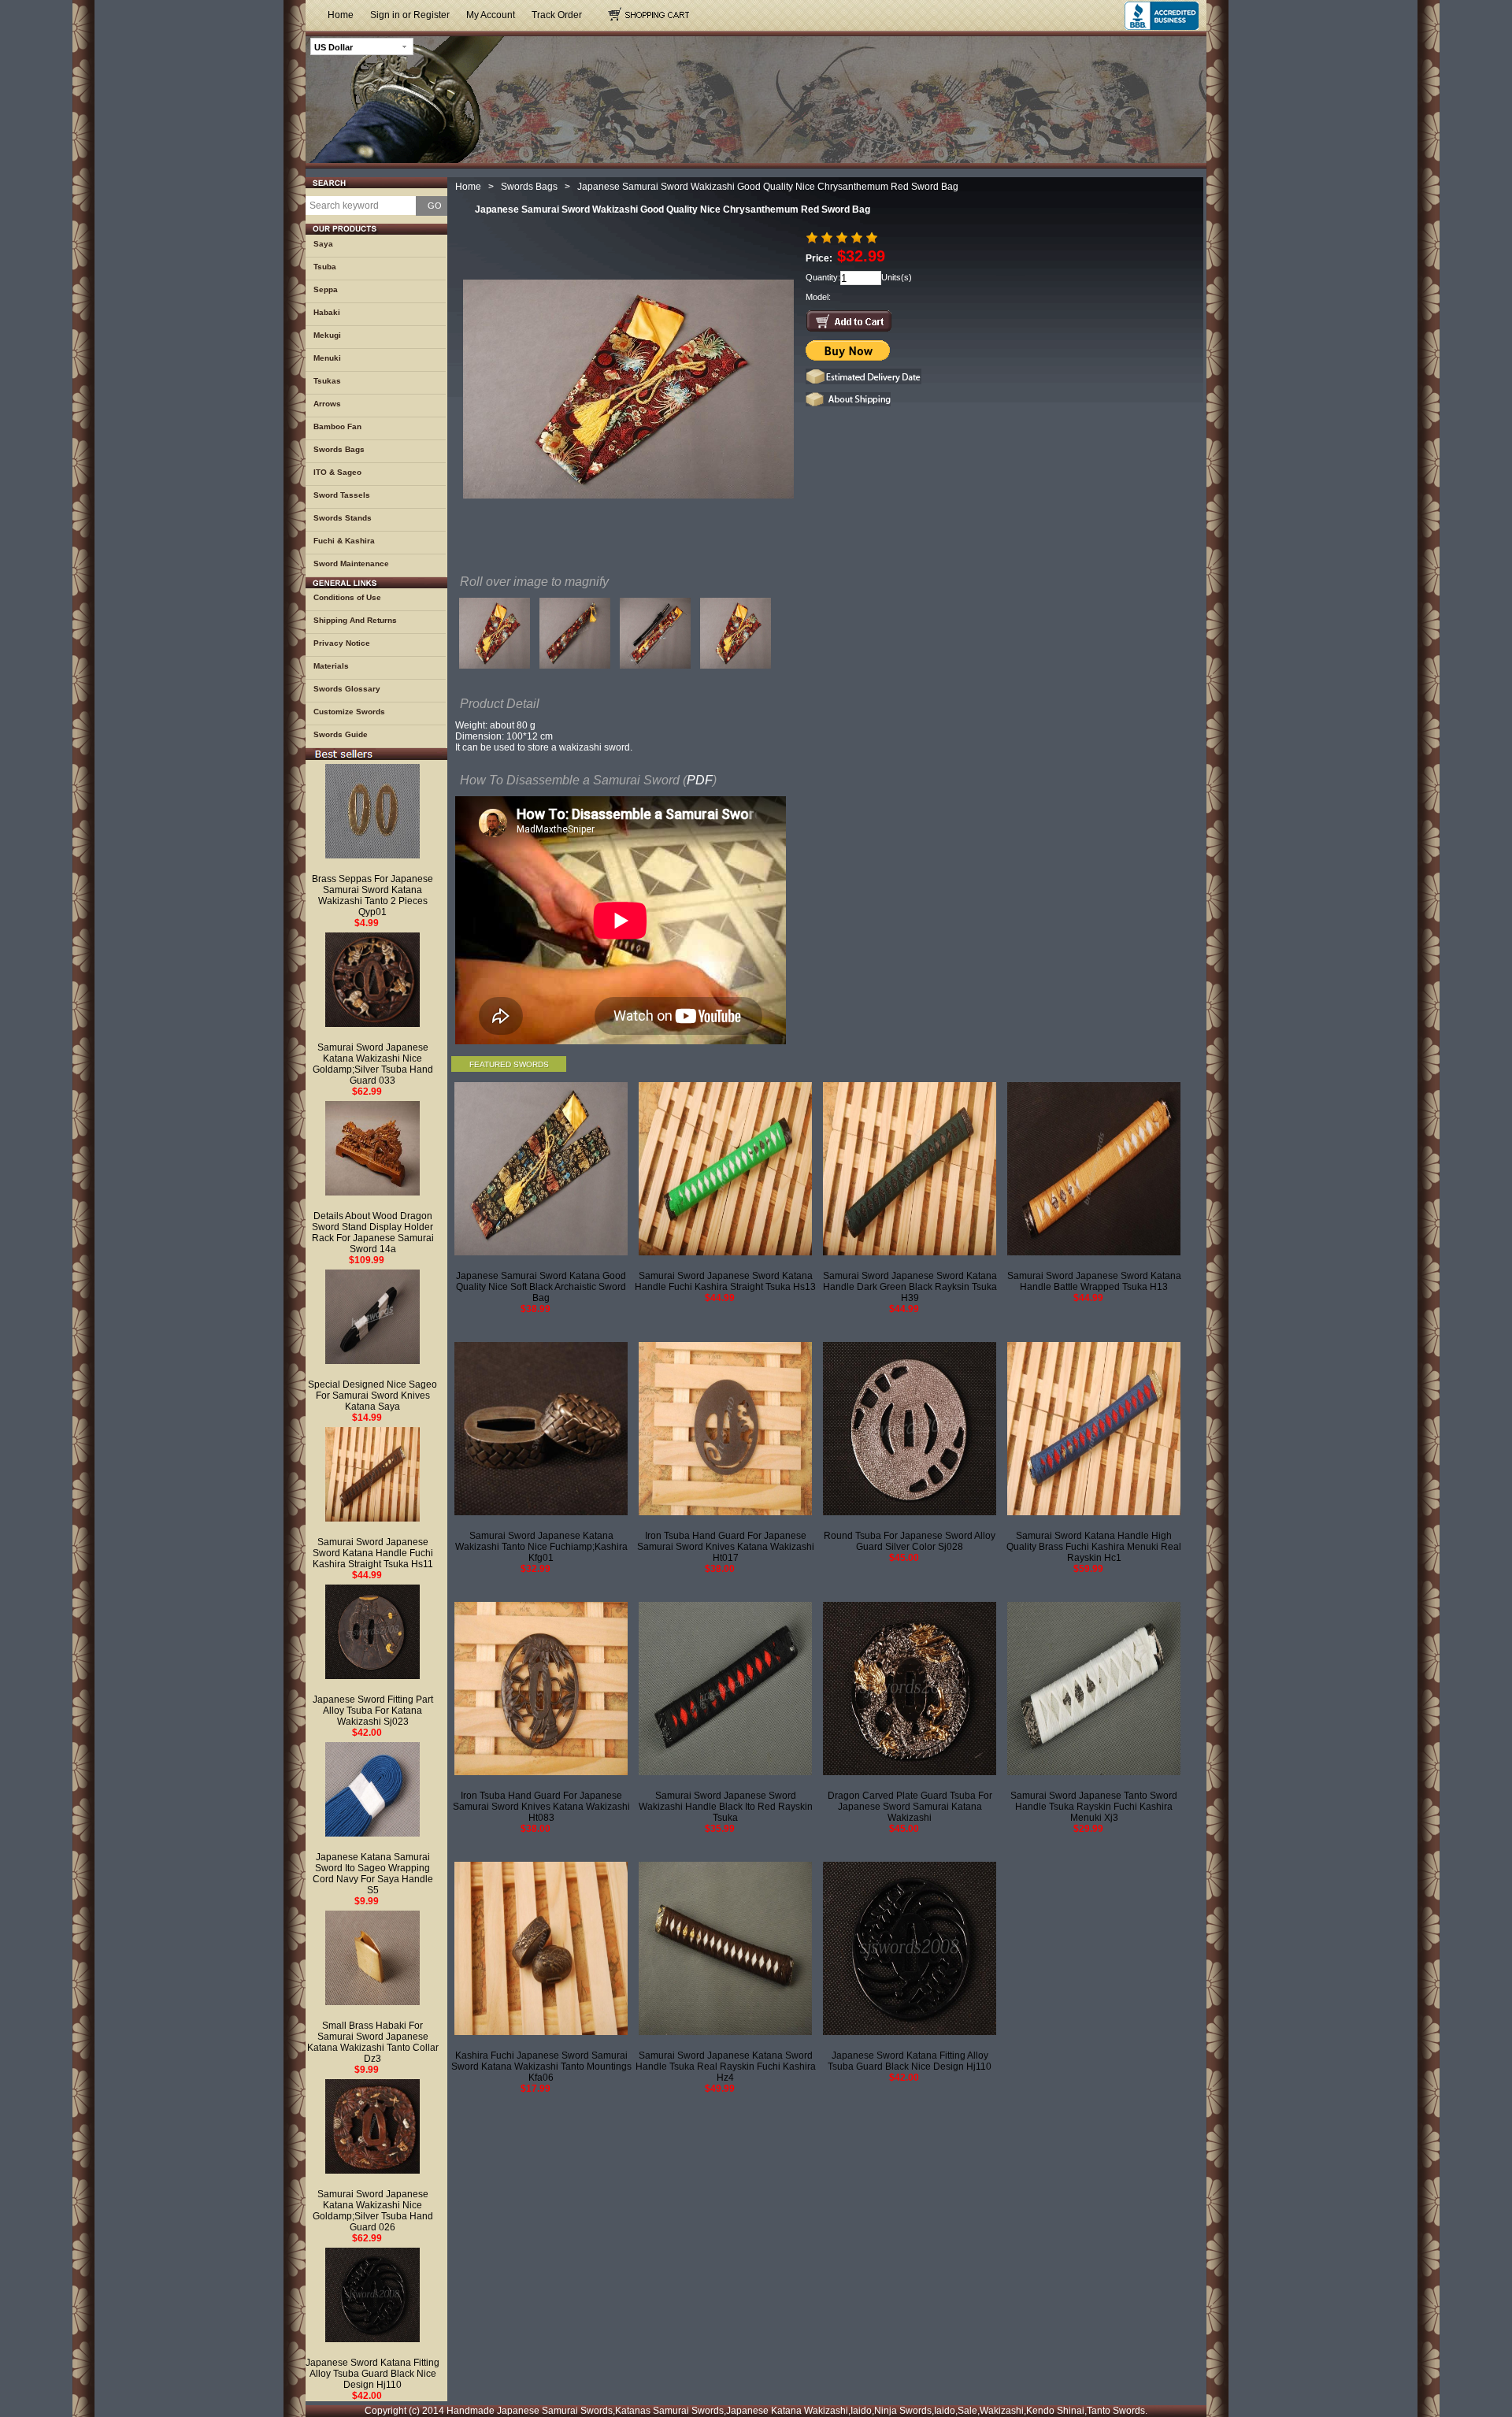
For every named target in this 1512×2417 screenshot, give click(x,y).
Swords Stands (343, 518)
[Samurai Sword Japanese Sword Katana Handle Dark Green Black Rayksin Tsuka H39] (910, 1169)
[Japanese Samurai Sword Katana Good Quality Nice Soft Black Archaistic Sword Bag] (541, 1169)
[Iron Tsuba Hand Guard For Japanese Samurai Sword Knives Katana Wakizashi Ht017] (725, 1429)
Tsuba (325, 267)
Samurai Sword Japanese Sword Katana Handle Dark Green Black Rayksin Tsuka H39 (910, 1287)
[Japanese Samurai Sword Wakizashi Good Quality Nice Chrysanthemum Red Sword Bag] (495, 637)
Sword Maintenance (351, 563)
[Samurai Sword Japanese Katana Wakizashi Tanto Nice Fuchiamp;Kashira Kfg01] (541, 1429)
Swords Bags (339, 449)
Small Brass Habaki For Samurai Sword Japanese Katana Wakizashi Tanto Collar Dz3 (373, 2042)
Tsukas (327, 381)
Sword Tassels (342, 495)
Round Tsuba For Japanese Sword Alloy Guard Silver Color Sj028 (910, 1541)
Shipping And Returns (355, 620)
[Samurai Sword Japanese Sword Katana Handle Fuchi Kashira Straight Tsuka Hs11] (372, 1474)
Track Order (557, 15)
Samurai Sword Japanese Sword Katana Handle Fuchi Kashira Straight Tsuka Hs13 (725, 1281)
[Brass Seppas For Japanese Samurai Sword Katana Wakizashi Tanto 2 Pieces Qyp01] (372, 811)
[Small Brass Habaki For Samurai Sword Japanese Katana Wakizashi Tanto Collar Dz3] (372, 1958)
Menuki (327, 358)
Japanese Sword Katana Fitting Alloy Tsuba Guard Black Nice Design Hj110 (372, 2374)
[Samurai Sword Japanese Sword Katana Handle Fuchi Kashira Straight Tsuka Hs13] (725, 1169)
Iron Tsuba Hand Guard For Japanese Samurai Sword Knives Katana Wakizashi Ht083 (541, 1807)
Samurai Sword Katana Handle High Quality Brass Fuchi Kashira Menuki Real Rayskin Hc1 (1094, 1547)
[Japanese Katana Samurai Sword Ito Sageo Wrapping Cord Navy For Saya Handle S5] (372, 1789)
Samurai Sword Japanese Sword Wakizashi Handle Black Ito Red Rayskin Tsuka (726, 1807)
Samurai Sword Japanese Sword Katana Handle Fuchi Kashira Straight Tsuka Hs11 (373, 1553)
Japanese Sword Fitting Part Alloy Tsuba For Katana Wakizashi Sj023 (373, 1711)
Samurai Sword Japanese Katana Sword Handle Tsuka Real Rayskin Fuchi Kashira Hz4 (726, 2067)
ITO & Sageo (337, 472)
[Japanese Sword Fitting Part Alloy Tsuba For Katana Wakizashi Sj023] (372, 1632)
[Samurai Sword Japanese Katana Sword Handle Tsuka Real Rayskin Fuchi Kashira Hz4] (725, 1948)
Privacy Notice (342, 643)
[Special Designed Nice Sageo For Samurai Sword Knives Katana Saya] (372, 1317)
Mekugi (327, 335)
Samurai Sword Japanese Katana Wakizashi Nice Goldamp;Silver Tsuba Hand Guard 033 (373, 1064)
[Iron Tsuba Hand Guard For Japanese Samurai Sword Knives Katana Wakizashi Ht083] (541, 1689)
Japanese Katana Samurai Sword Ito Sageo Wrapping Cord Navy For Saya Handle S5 (373, 1874)
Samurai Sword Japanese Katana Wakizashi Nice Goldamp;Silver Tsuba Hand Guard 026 (373, 2211)
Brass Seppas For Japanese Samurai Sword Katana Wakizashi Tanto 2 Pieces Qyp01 (372, 895)
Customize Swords (349, 712)
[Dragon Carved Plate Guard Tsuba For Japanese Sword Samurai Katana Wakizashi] (910, 1689)
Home (341, 15)
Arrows (327, 404)
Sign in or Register (410, 15)
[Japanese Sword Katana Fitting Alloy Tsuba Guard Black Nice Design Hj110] (372, 2295)
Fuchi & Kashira (344, 541)
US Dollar (334, 47)
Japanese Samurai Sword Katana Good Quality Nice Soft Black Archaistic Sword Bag (541, 1287)
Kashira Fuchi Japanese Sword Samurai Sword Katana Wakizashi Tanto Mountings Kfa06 (541, 2067)
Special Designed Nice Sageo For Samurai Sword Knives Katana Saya (372, 1396)
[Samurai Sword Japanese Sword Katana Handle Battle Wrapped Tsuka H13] (1094, 1169)
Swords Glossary (347, 689)
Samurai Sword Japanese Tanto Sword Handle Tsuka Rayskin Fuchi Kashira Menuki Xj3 (1094, 1807)
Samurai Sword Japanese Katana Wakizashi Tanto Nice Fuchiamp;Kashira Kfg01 (541, 1547)
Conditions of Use (347, 597)
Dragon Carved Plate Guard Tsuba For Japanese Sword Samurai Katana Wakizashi (910, 1807)
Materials (331, 666)
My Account (491, 15)
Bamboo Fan (337, 426)
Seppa (326, 289)
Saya (323, 244)
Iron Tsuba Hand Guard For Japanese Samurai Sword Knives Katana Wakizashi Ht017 (726, 1547)
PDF (700, 780)
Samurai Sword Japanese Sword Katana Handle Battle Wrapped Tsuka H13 (1094, 1281)
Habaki (327, 312)
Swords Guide (341, 734)
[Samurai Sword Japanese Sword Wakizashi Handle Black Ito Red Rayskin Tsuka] (725, 1689)
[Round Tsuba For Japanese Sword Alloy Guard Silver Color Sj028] (910, 1429)
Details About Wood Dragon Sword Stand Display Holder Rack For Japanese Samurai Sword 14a (373, 1233)
